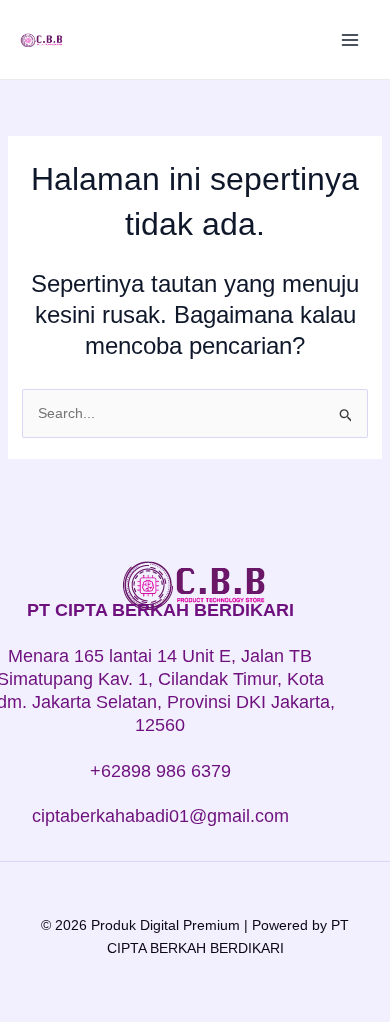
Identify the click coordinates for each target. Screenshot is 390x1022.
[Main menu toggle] (350, 40)
